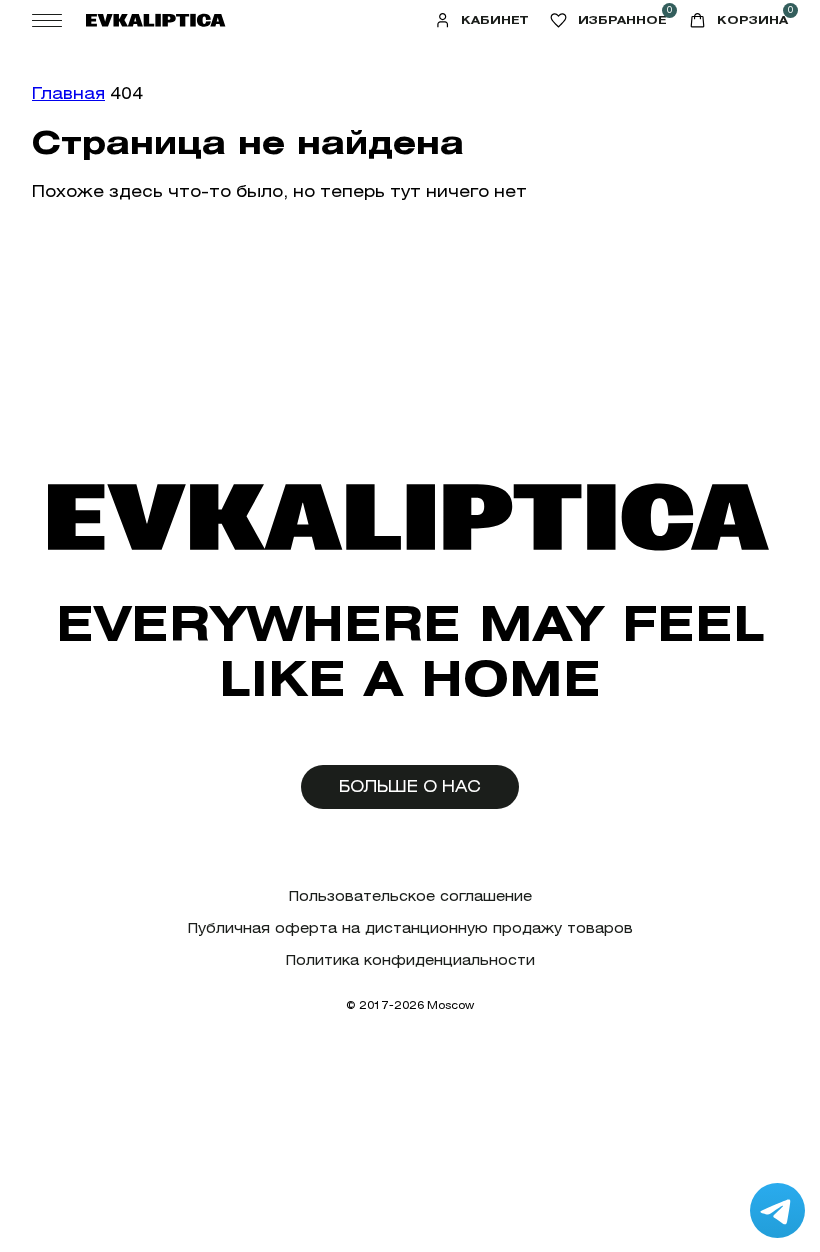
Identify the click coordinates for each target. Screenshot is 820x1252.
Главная (68, 93)
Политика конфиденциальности (410, 960)
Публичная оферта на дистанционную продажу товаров (410, 928)
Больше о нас (410, 786)
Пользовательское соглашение (410, 896)
